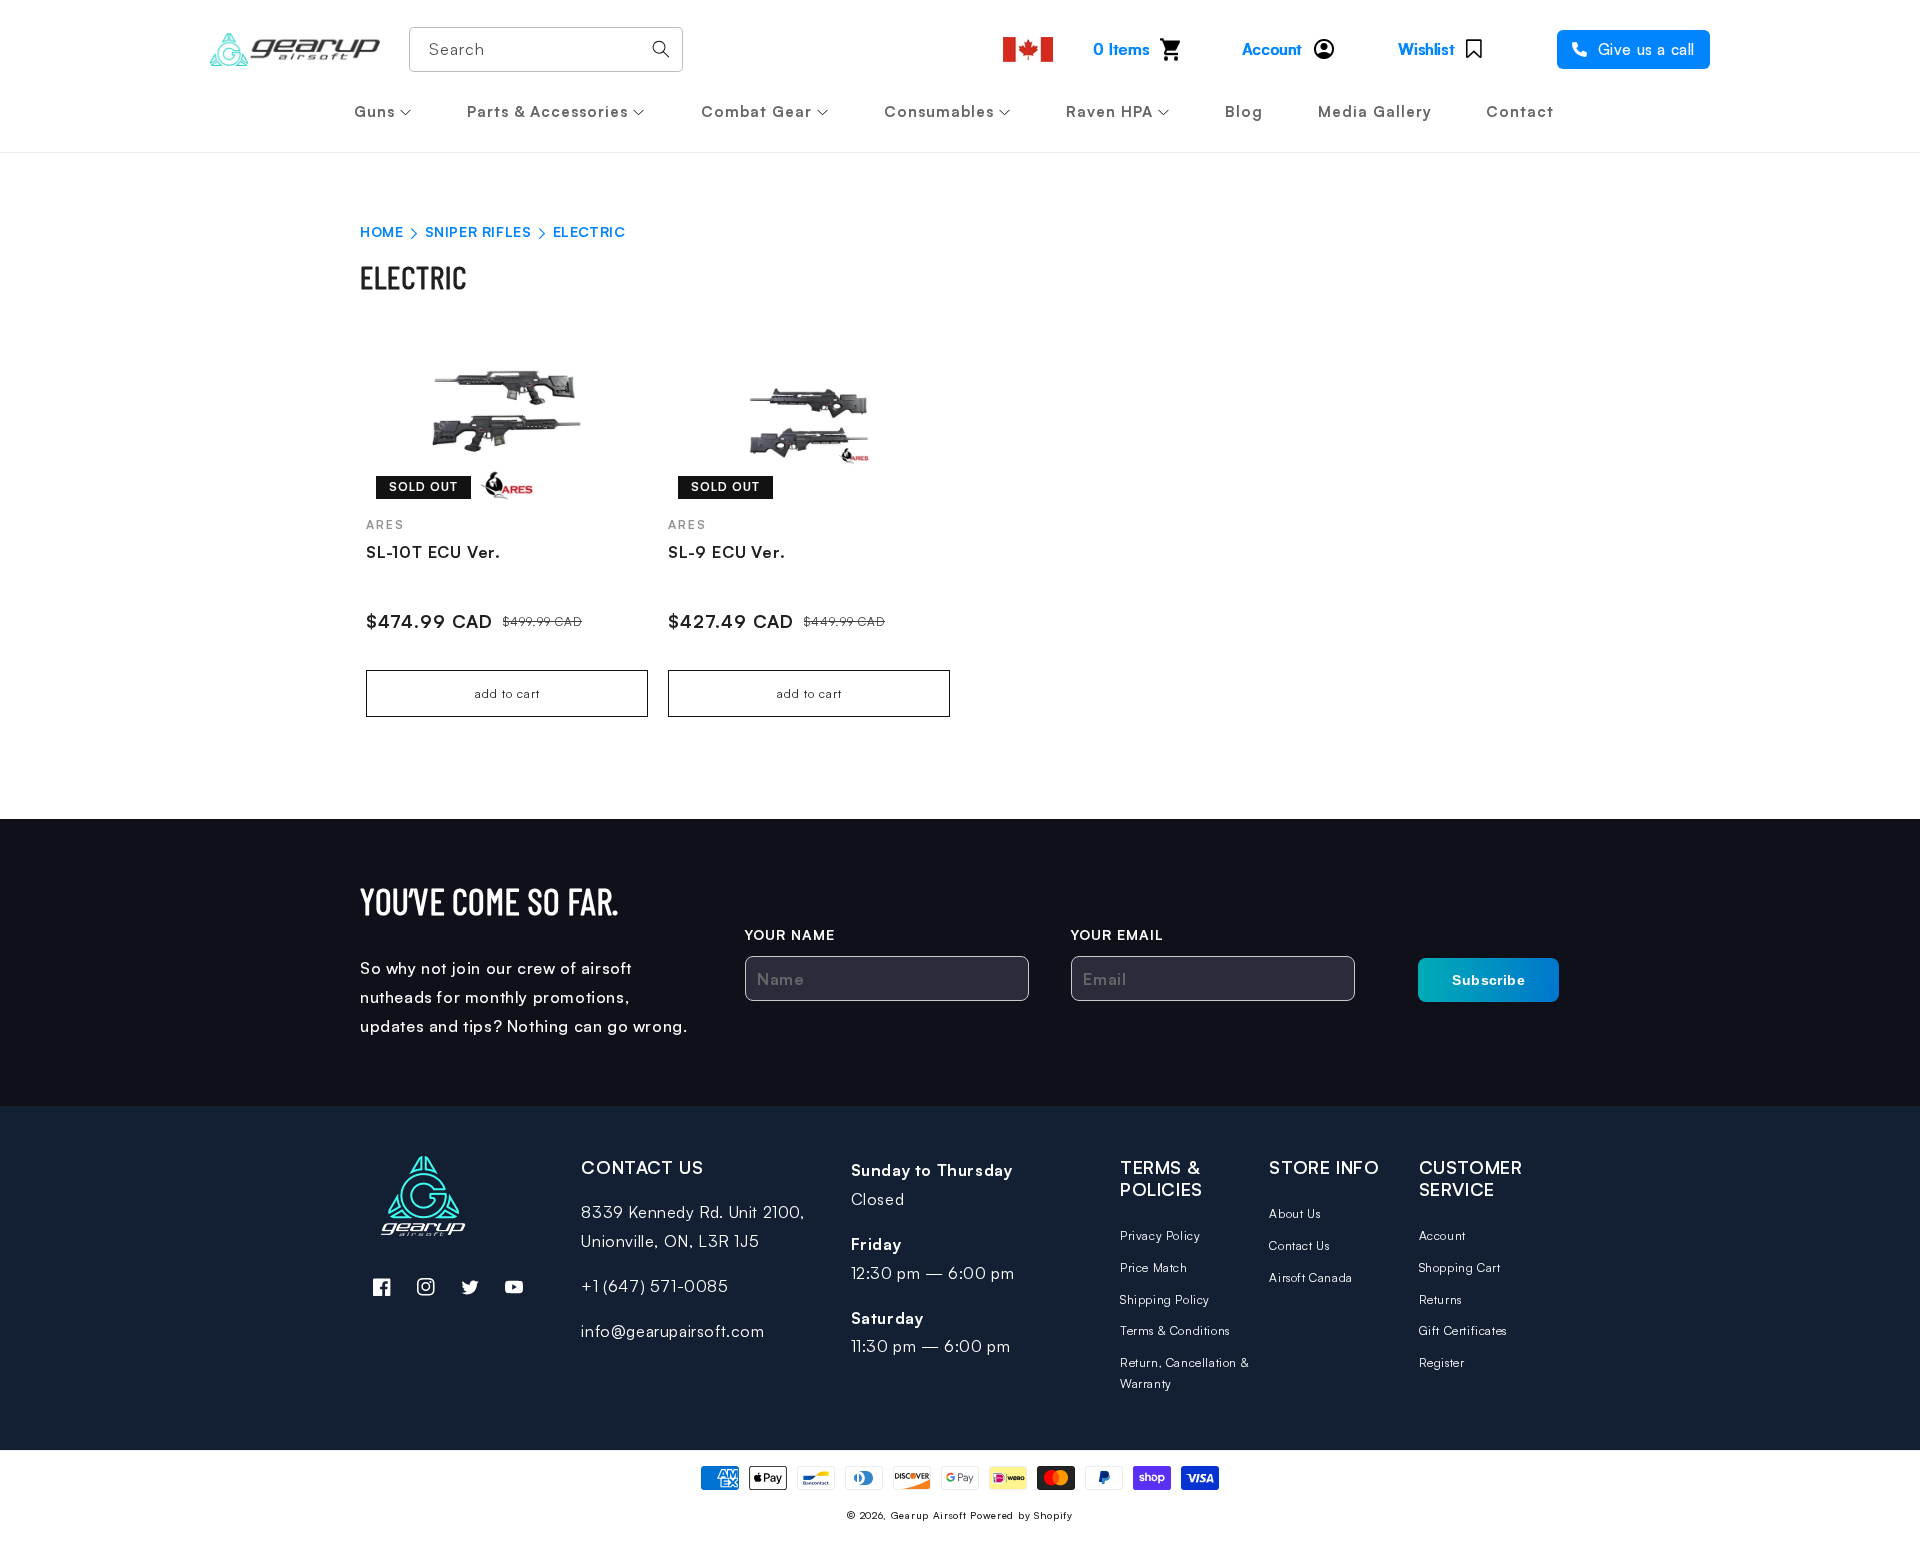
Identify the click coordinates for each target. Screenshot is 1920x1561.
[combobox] (546, 49)
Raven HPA (1109, 111)
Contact (1520, 111)
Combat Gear (756, 111)
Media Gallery (1375, 111)
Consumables (939, 111)
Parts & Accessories (547, 111)
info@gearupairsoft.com (672, 1331)
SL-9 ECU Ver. (726, 552)
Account (1442, 1235)
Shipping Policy (1165, 1299)
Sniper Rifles (480, 231)
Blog (1244, 111)
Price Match (1154, 1267)
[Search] (661, 49)
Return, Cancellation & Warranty (1184, 1373)
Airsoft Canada (1310, 1277)
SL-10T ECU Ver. (433, 552)
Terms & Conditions (1175, 1330)
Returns (1440, 1299)
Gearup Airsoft (929, 1515)
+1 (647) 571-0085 (654, 1286)
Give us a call (1644, 49)
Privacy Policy (1160, 1235)
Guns (374, 111)
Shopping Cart (1460, 1267)
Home (381, 231)
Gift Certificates (1463, 1330)
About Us (1294, 1213)
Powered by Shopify (1021, 1515)
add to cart (507, 693)
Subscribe (1488, 980)
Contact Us (1299, 1245)
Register (1442, 1362)
